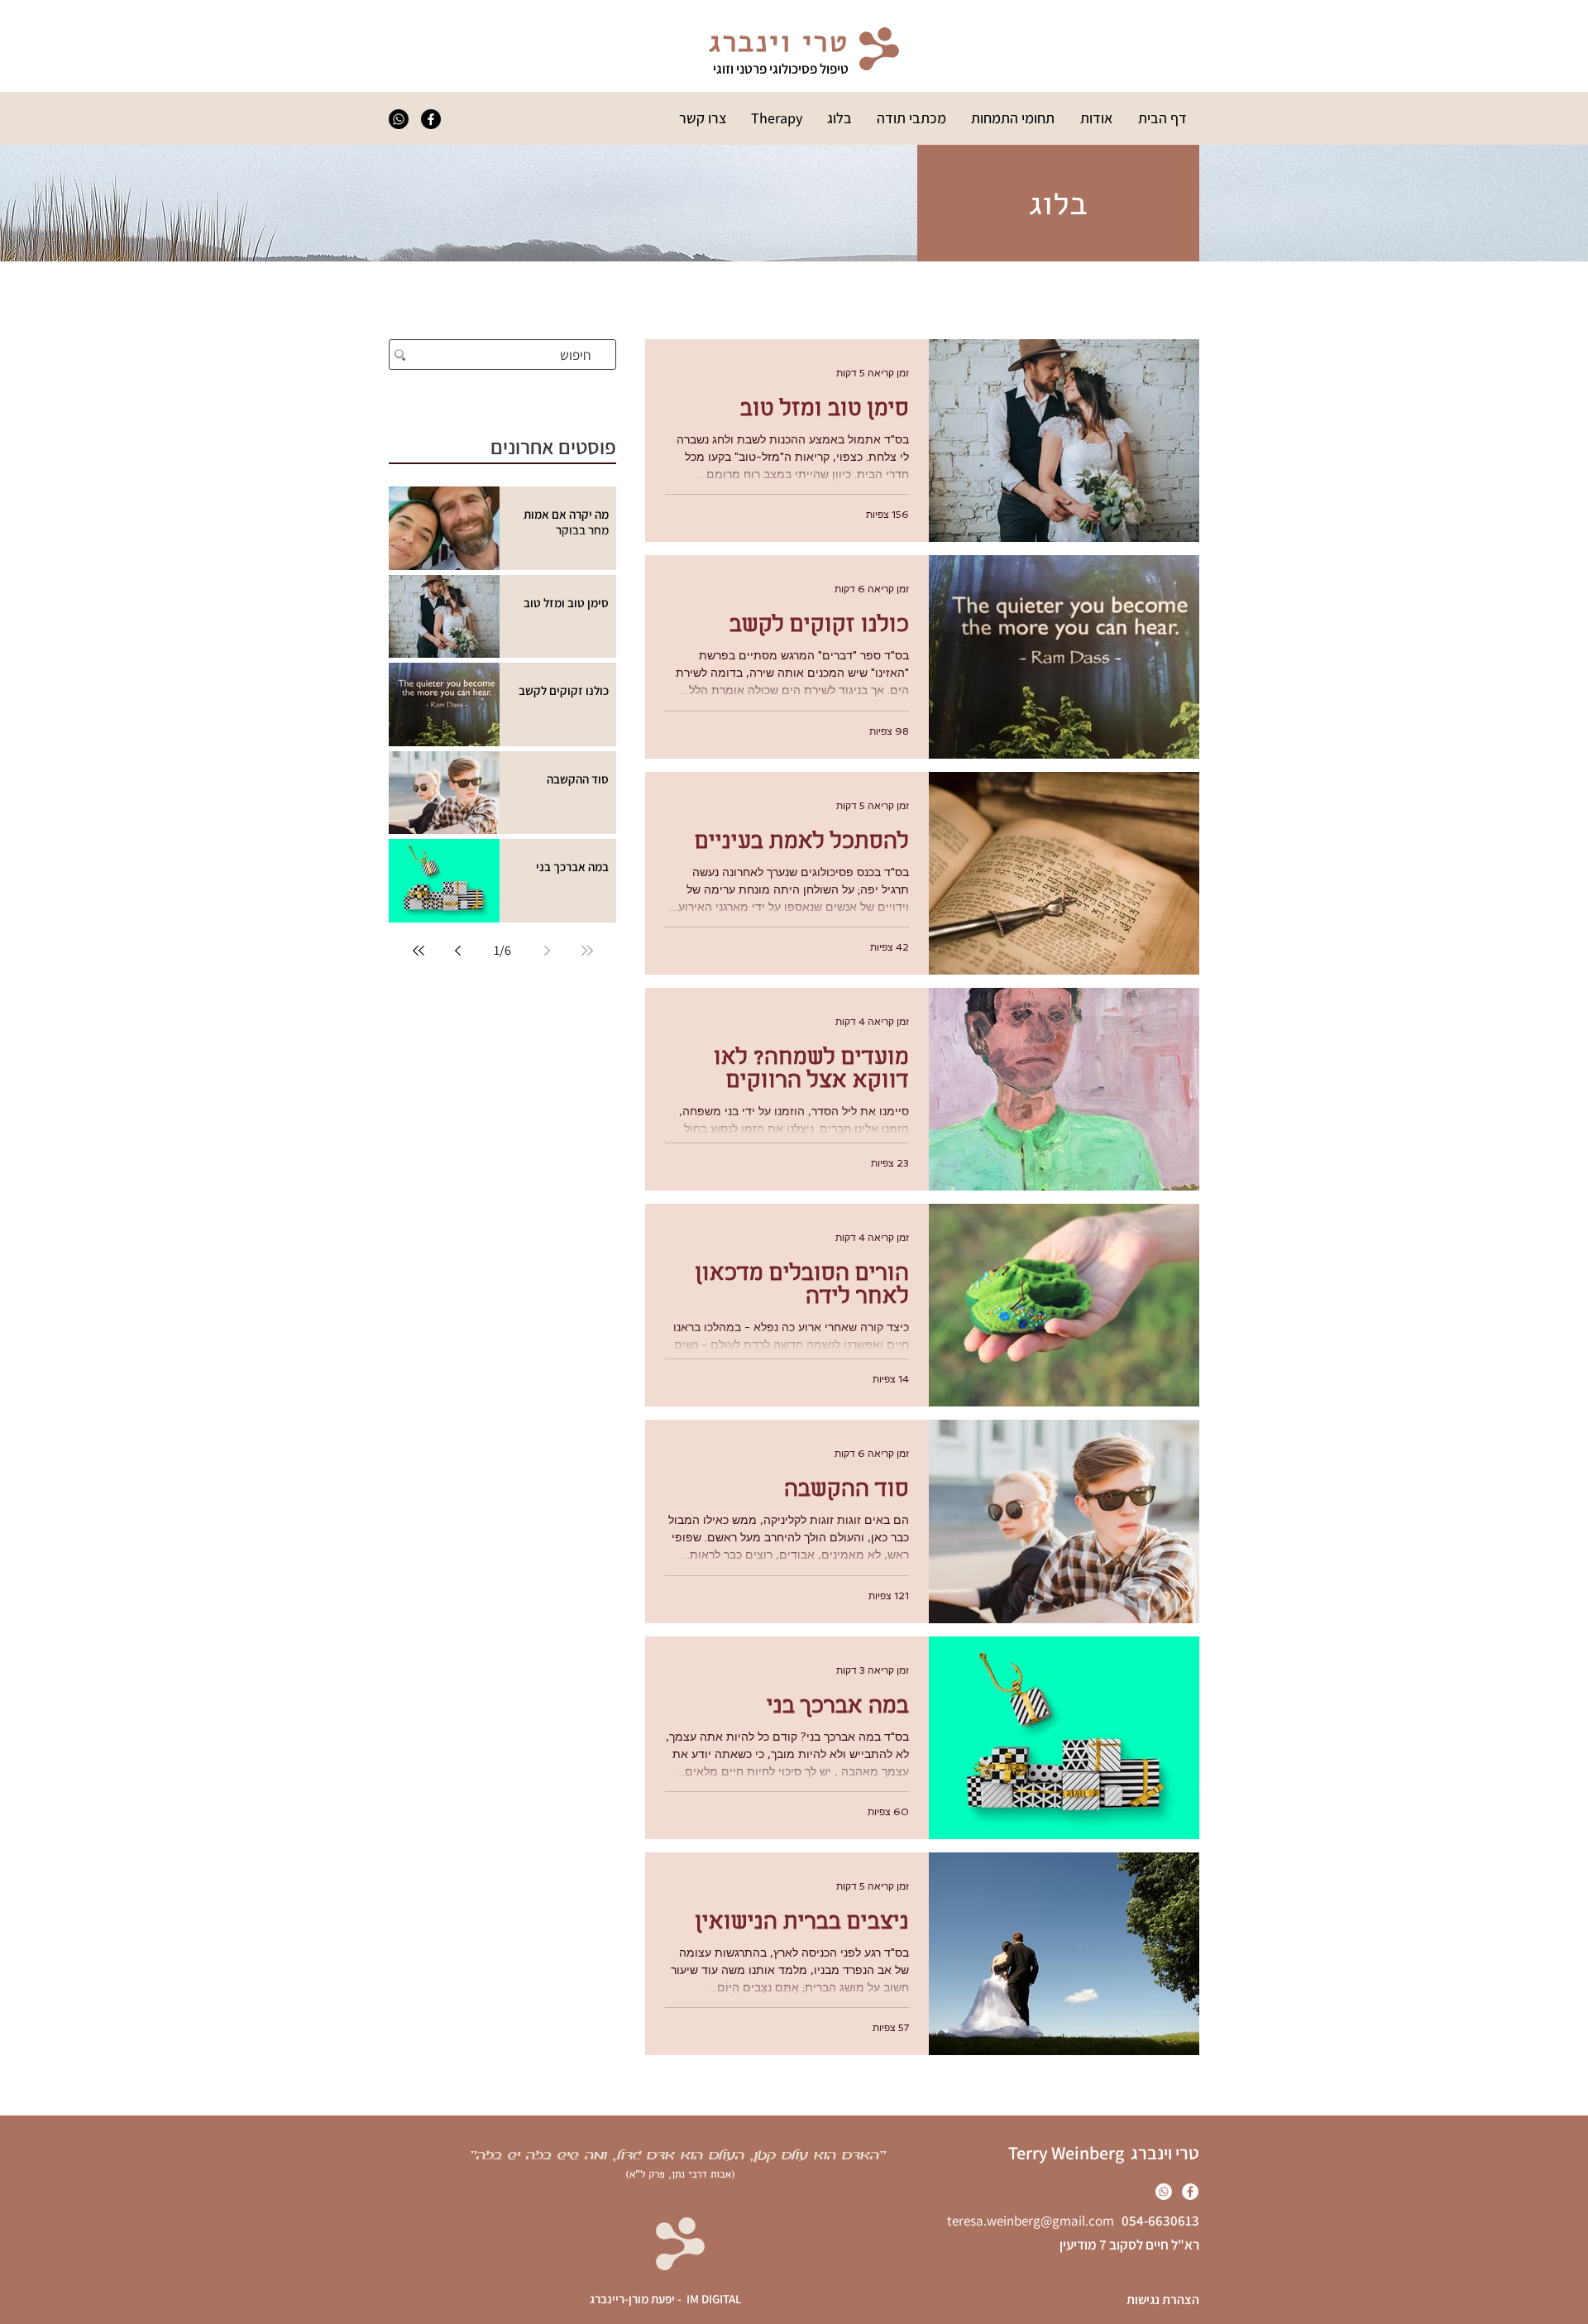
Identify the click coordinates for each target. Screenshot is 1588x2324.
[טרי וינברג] (399, 119)
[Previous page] (548, 951)
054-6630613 (1157, 2221)
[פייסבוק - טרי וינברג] (431, 119)
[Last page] (419, 951)
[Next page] (458, 951)
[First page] (587, 951)
